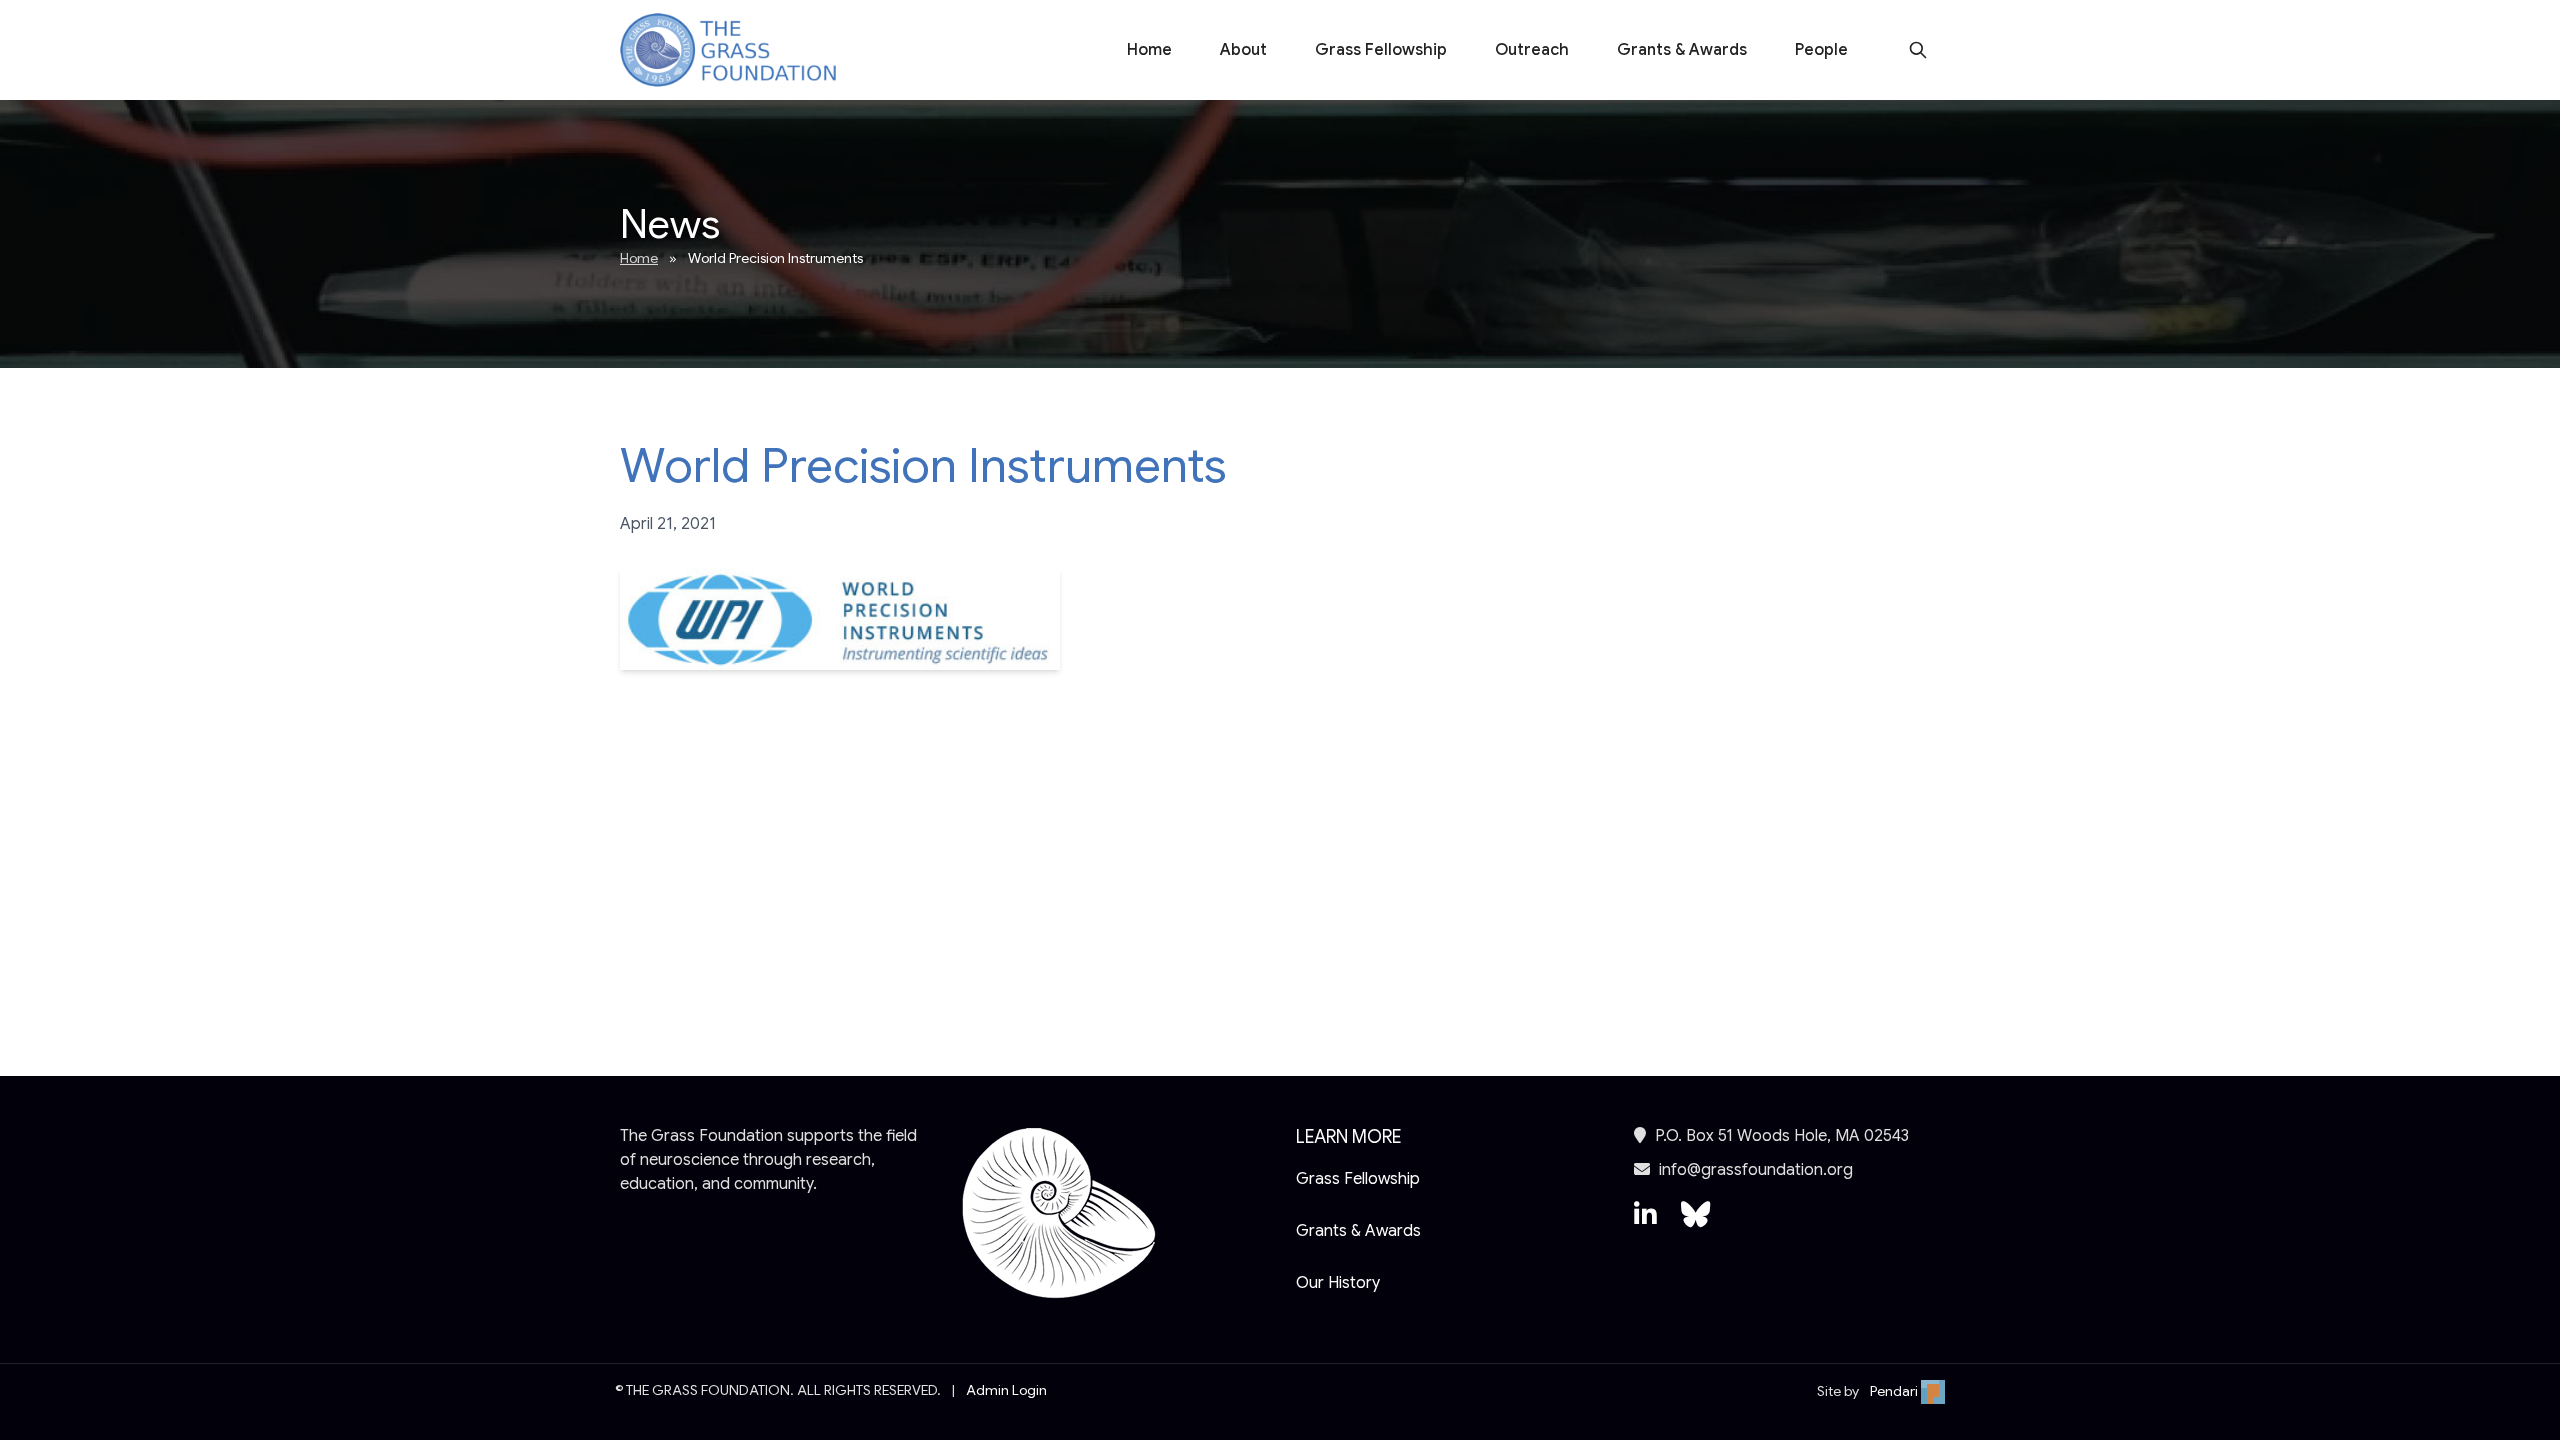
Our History (1338, 1283)
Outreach (1532, 50)
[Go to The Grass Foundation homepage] (728, 50)
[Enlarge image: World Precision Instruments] (840, 619)
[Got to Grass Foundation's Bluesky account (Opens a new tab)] (1695, 1224)
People (1821, 50)
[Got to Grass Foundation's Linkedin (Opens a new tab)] (1645, 1224)
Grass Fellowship (1381, 50)
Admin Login (1006, 1390)
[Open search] (1918, 50)
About (1243, 50)
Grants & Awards (1682, 50)
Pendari (1895, 1391)
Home (1149, 50)
